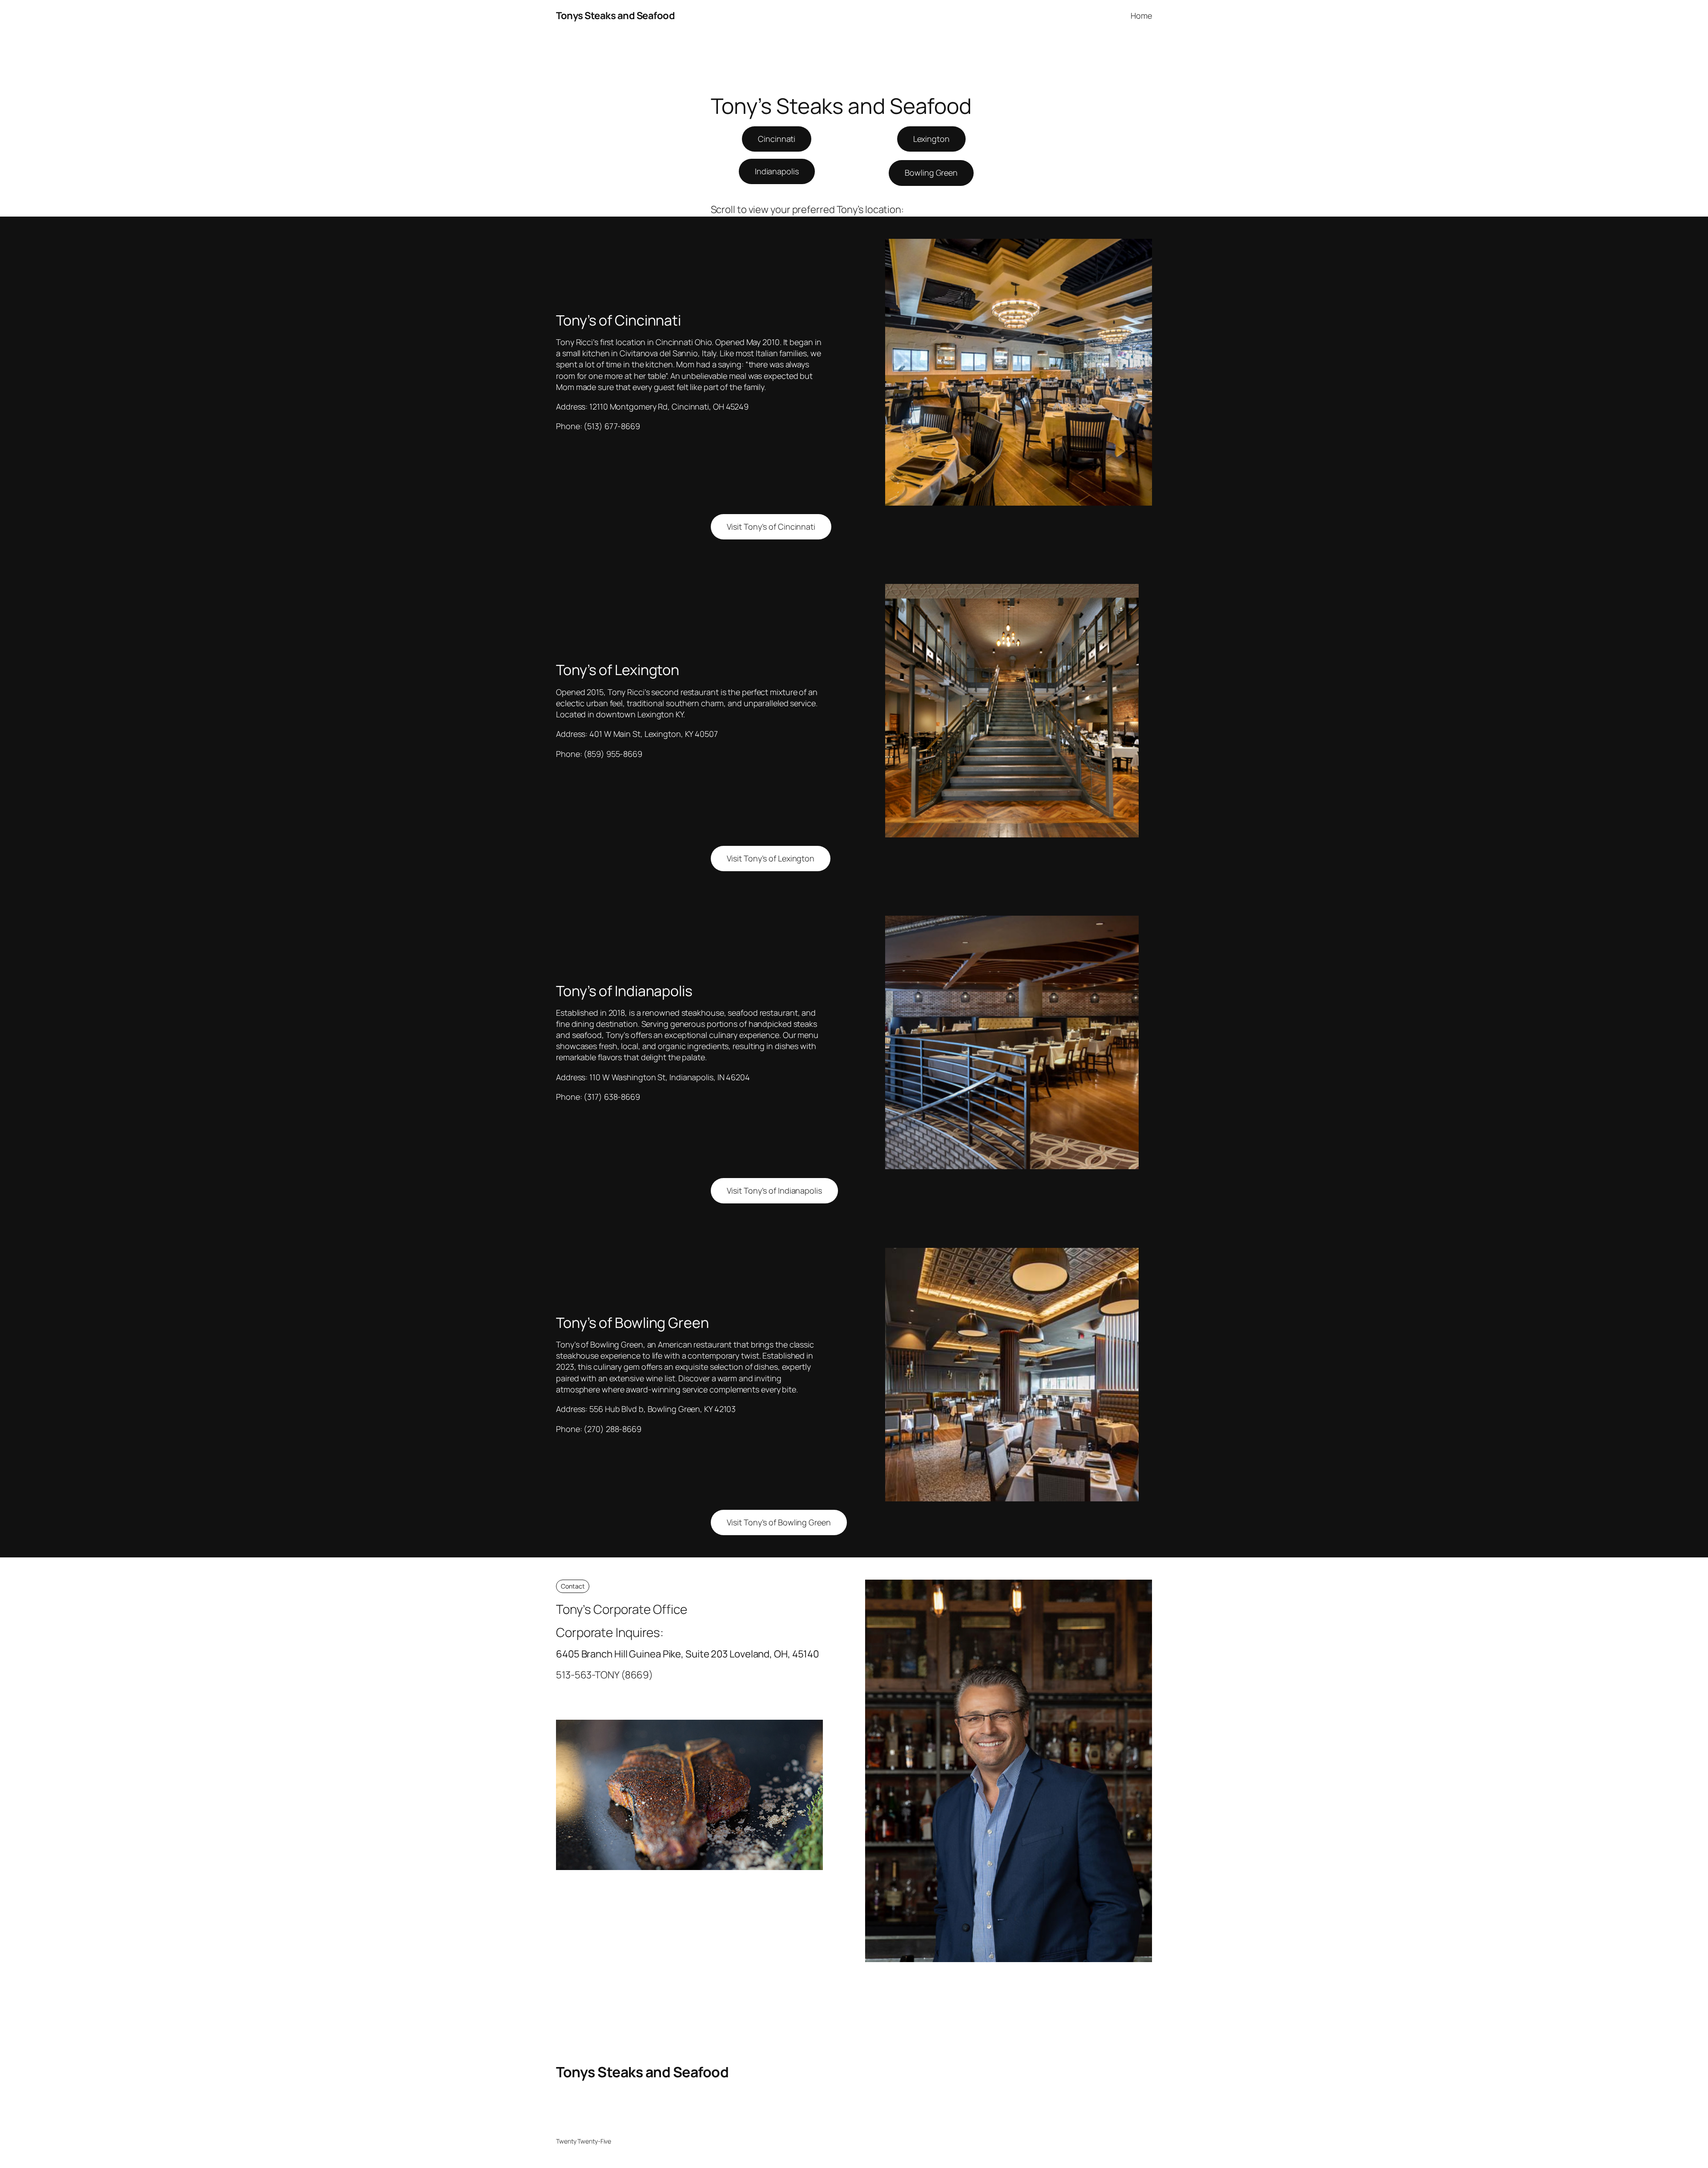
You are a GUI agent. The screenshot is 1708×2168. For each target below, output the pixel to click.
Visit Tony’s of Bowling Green (779, 1522)
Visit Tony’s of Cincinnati (771, 527)
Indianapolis (777, 171)
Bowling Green (931, 173)
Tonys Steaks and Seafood (615, 16)
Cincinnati (777, 139)
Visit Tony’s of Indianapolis (774, 1191)
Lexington (931, 139)
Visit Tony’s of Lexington (771, 858)
